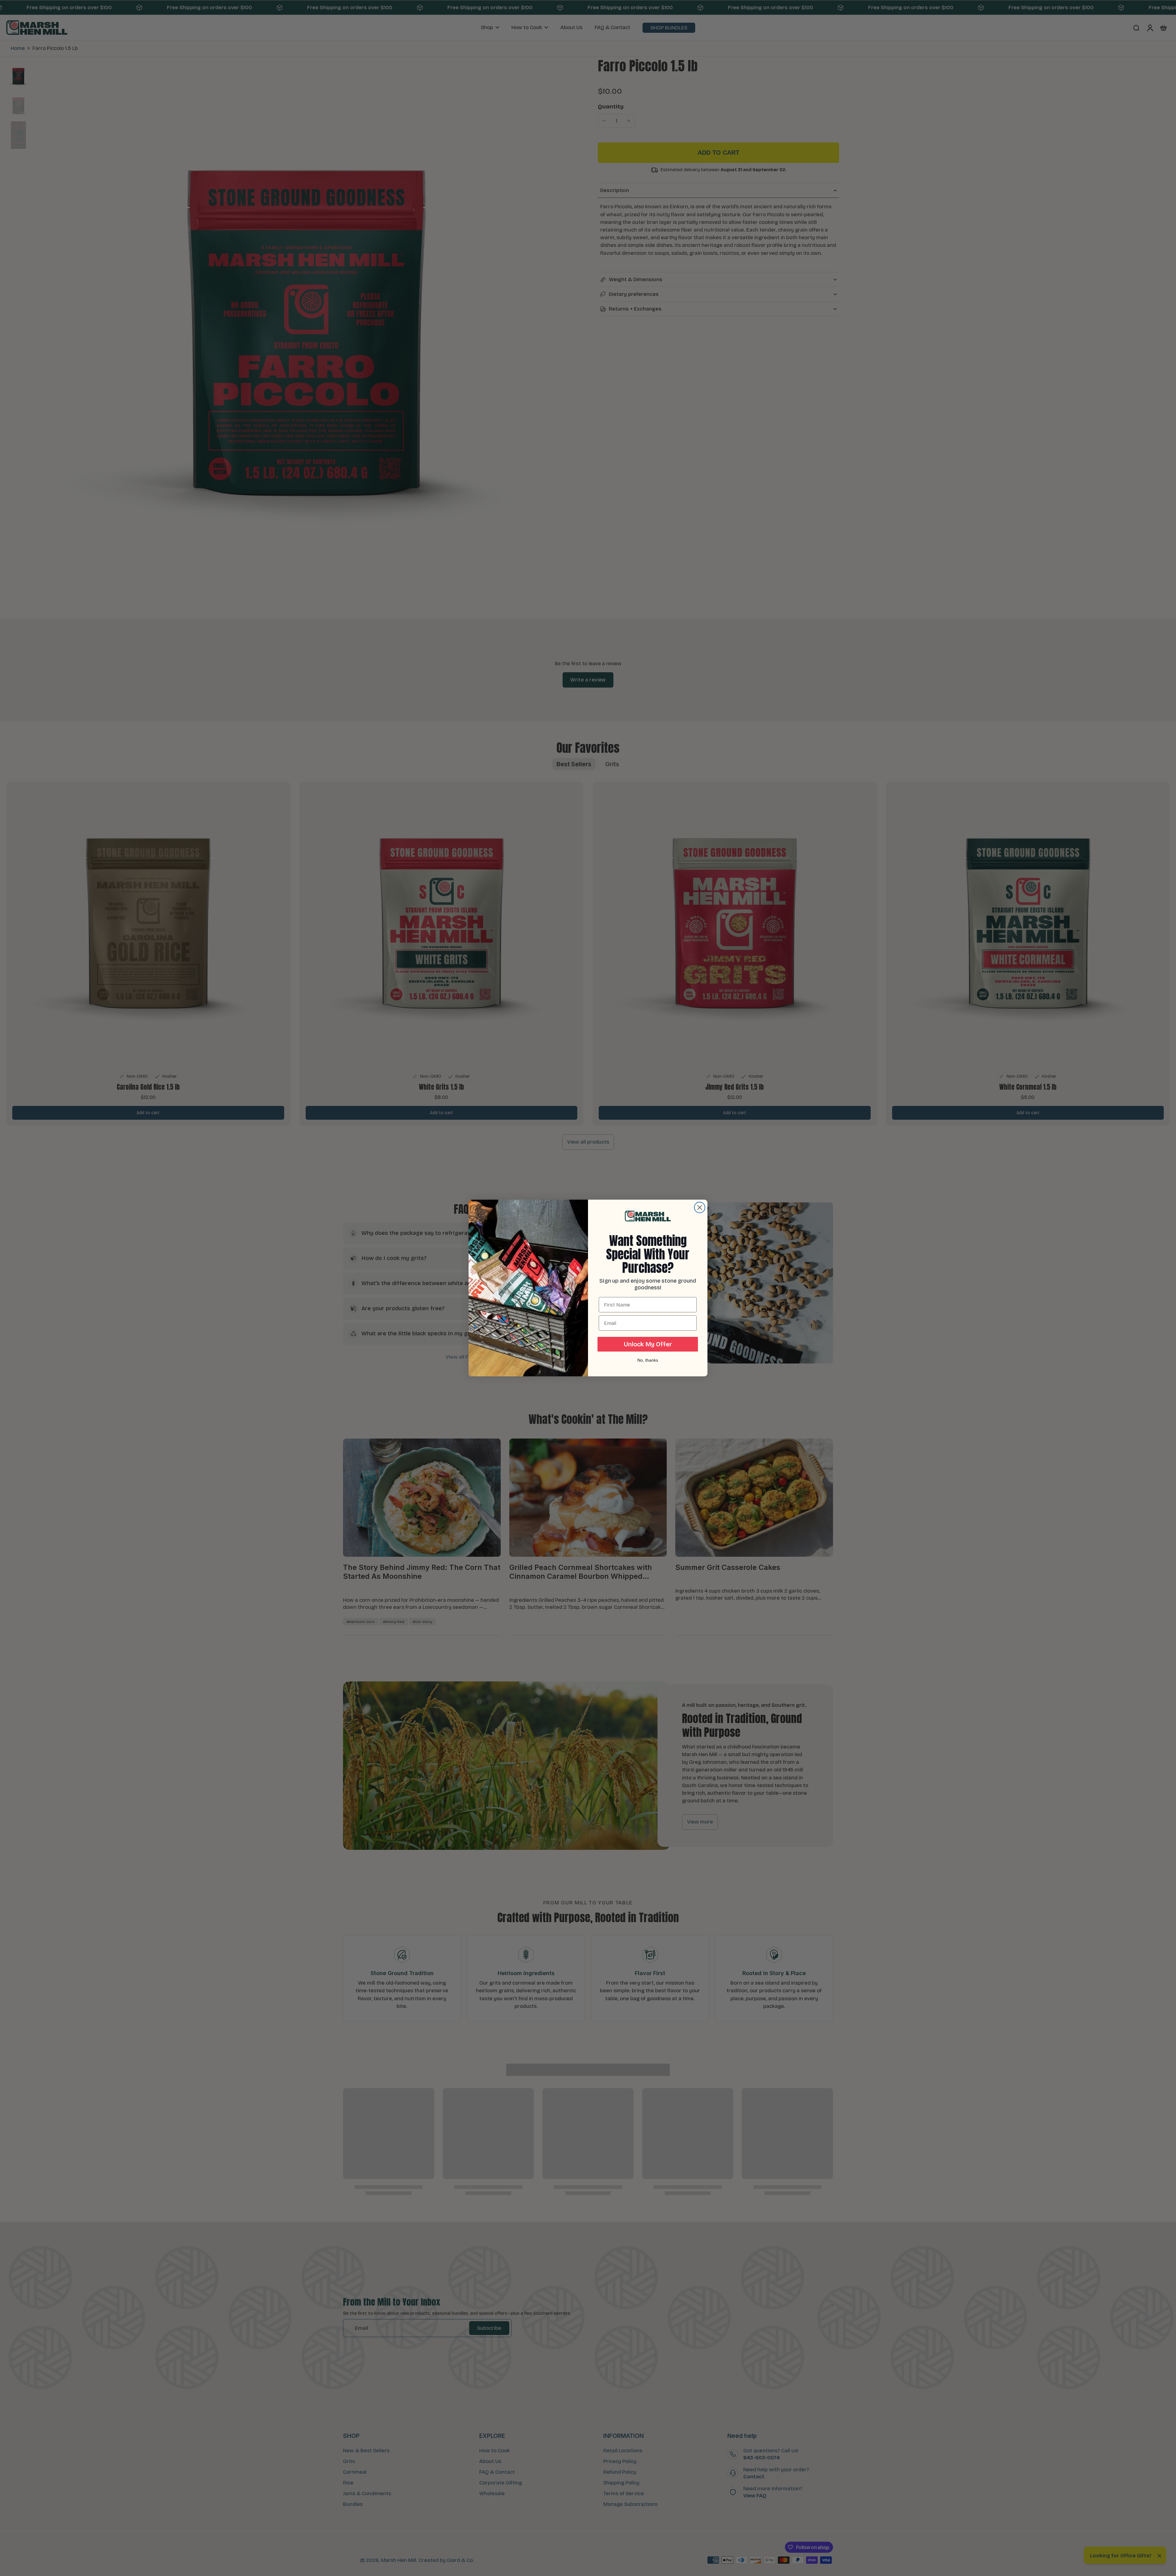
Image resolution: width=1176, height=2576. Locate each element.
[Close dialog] (700, 1207)
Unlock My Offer (648, 1344)
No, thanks (648, 1360)
